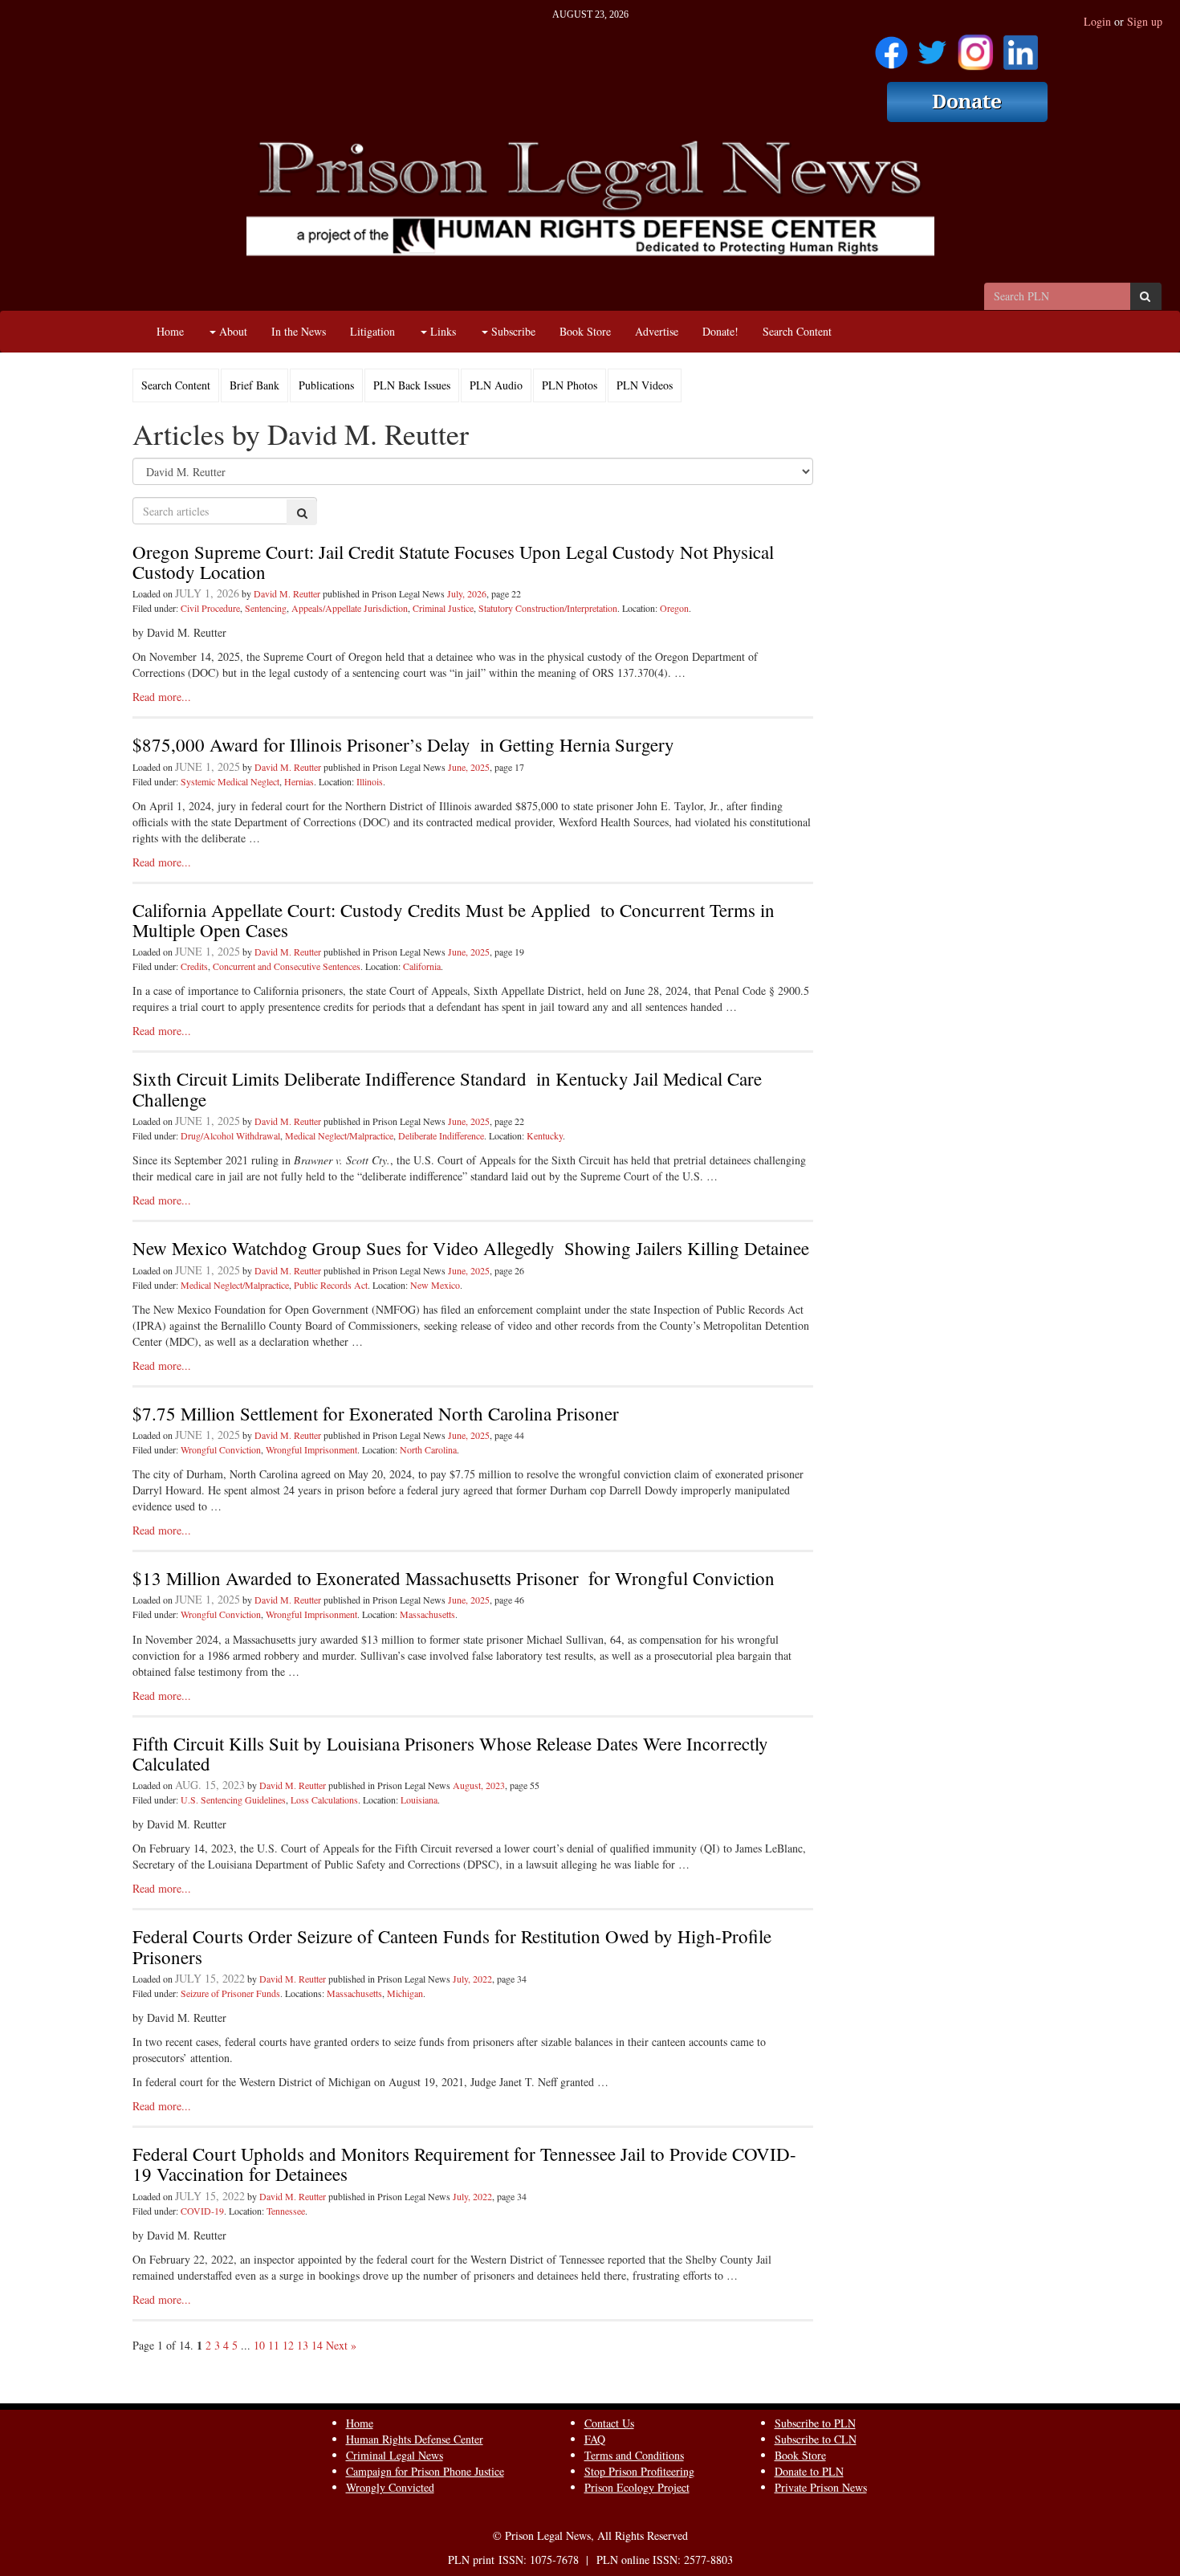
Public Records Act (331, 1285)
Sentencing (266, 608)
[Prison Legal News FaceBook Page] (891, 47)
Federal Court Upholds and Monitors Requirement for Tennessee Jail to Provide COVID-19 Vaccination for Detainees (464, 2164)
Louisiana (419, 1800)
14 (317, 2345)
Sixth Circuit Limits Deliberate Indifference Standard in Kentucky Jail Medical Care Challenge (447, 1088)
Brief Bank (254, 385)
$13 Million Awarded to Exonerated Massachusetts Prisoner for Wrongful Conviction (454, 1578)
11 (274, 2345)
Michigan (405, 1993)
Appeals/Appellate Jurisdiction (350, 608)
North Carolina (428, 1449)
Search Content (797, 331)
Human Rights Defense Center (415, 2439)
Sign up (1145, 21)
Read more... (162, 697)
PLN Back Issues (412, 385)
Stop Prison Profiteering (639, 2471)
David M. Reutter (287, 593)
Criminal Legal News (395, 2455)
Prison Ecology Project (637, 2487)
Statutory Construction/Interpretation (548, 608)
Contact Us (609, 2423)
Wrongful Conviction (221, 1449)
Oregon (674, 608)
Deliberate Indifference (441, 1135)
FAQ (595, 2439)
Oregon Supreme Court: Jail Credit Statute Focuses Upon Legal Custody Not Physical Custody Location (453, 562)
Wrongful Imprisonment (311, 1449)
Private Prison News (821, 2487)
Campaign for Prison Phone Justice (425, 2471)
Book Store (585, 331)
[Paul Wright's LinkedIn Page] (1021, 47)
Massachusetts (427, 1614)
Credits (194, 966)
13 (303, 2345)
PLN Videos (645, 385)
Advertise (657, 331)
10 (259, 2345)
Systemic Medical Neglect (230, 781)
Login (1097, 21)
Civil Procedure (210, 608)
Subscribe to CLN (816, 2439)
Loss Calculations (324, 1800)
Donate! (720, 331)
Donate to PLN (809, 2471)
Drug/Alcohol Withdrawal (230, 1135)
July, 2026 (467, 593)
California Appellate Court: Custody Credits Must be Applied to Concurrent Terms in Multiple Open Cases (454, 920)
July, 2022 (472, 1979)
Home (170, 331)
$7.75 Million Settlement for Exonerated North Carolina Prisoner (376, 1413)
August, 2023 (479, 1785)
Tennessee (286, 2211)
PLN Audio (496, 385)
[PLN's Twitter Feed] (932, 47)
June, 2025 (469, 767)
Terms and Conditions (634, 2455)
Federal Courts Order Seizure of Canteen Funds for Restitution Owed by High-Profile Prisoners (452, 1946)
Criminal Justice (443, 608)
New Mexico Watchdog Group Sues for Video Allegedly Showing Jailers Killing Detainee (471, 1248)
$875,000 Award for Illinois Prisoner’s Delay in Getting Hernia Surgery (403, 744)
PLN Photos (570, 385)
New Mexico (435, 1285)
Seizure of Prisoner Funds (230, 1993)
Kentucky (545, 1135)
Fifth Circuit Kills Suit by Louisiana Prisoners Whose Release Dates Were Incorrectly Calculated (450, 1753)
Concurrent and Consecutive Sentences (287, 966)
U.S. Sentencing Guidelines (233, 1800)
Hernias (299, 781)
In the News (299, 331)
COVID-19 (202, 2211)
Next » (341, 2345)
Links (441, 331)
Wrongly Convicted (390, 2487)
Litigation (372, 331)
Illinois (370, 781)
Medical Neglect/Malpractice (339, 1135)
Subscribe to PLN (815, 2423)
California (422, 966)
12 (288, 2345)
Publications (326, 385)
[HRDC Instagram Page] (975, 47)
